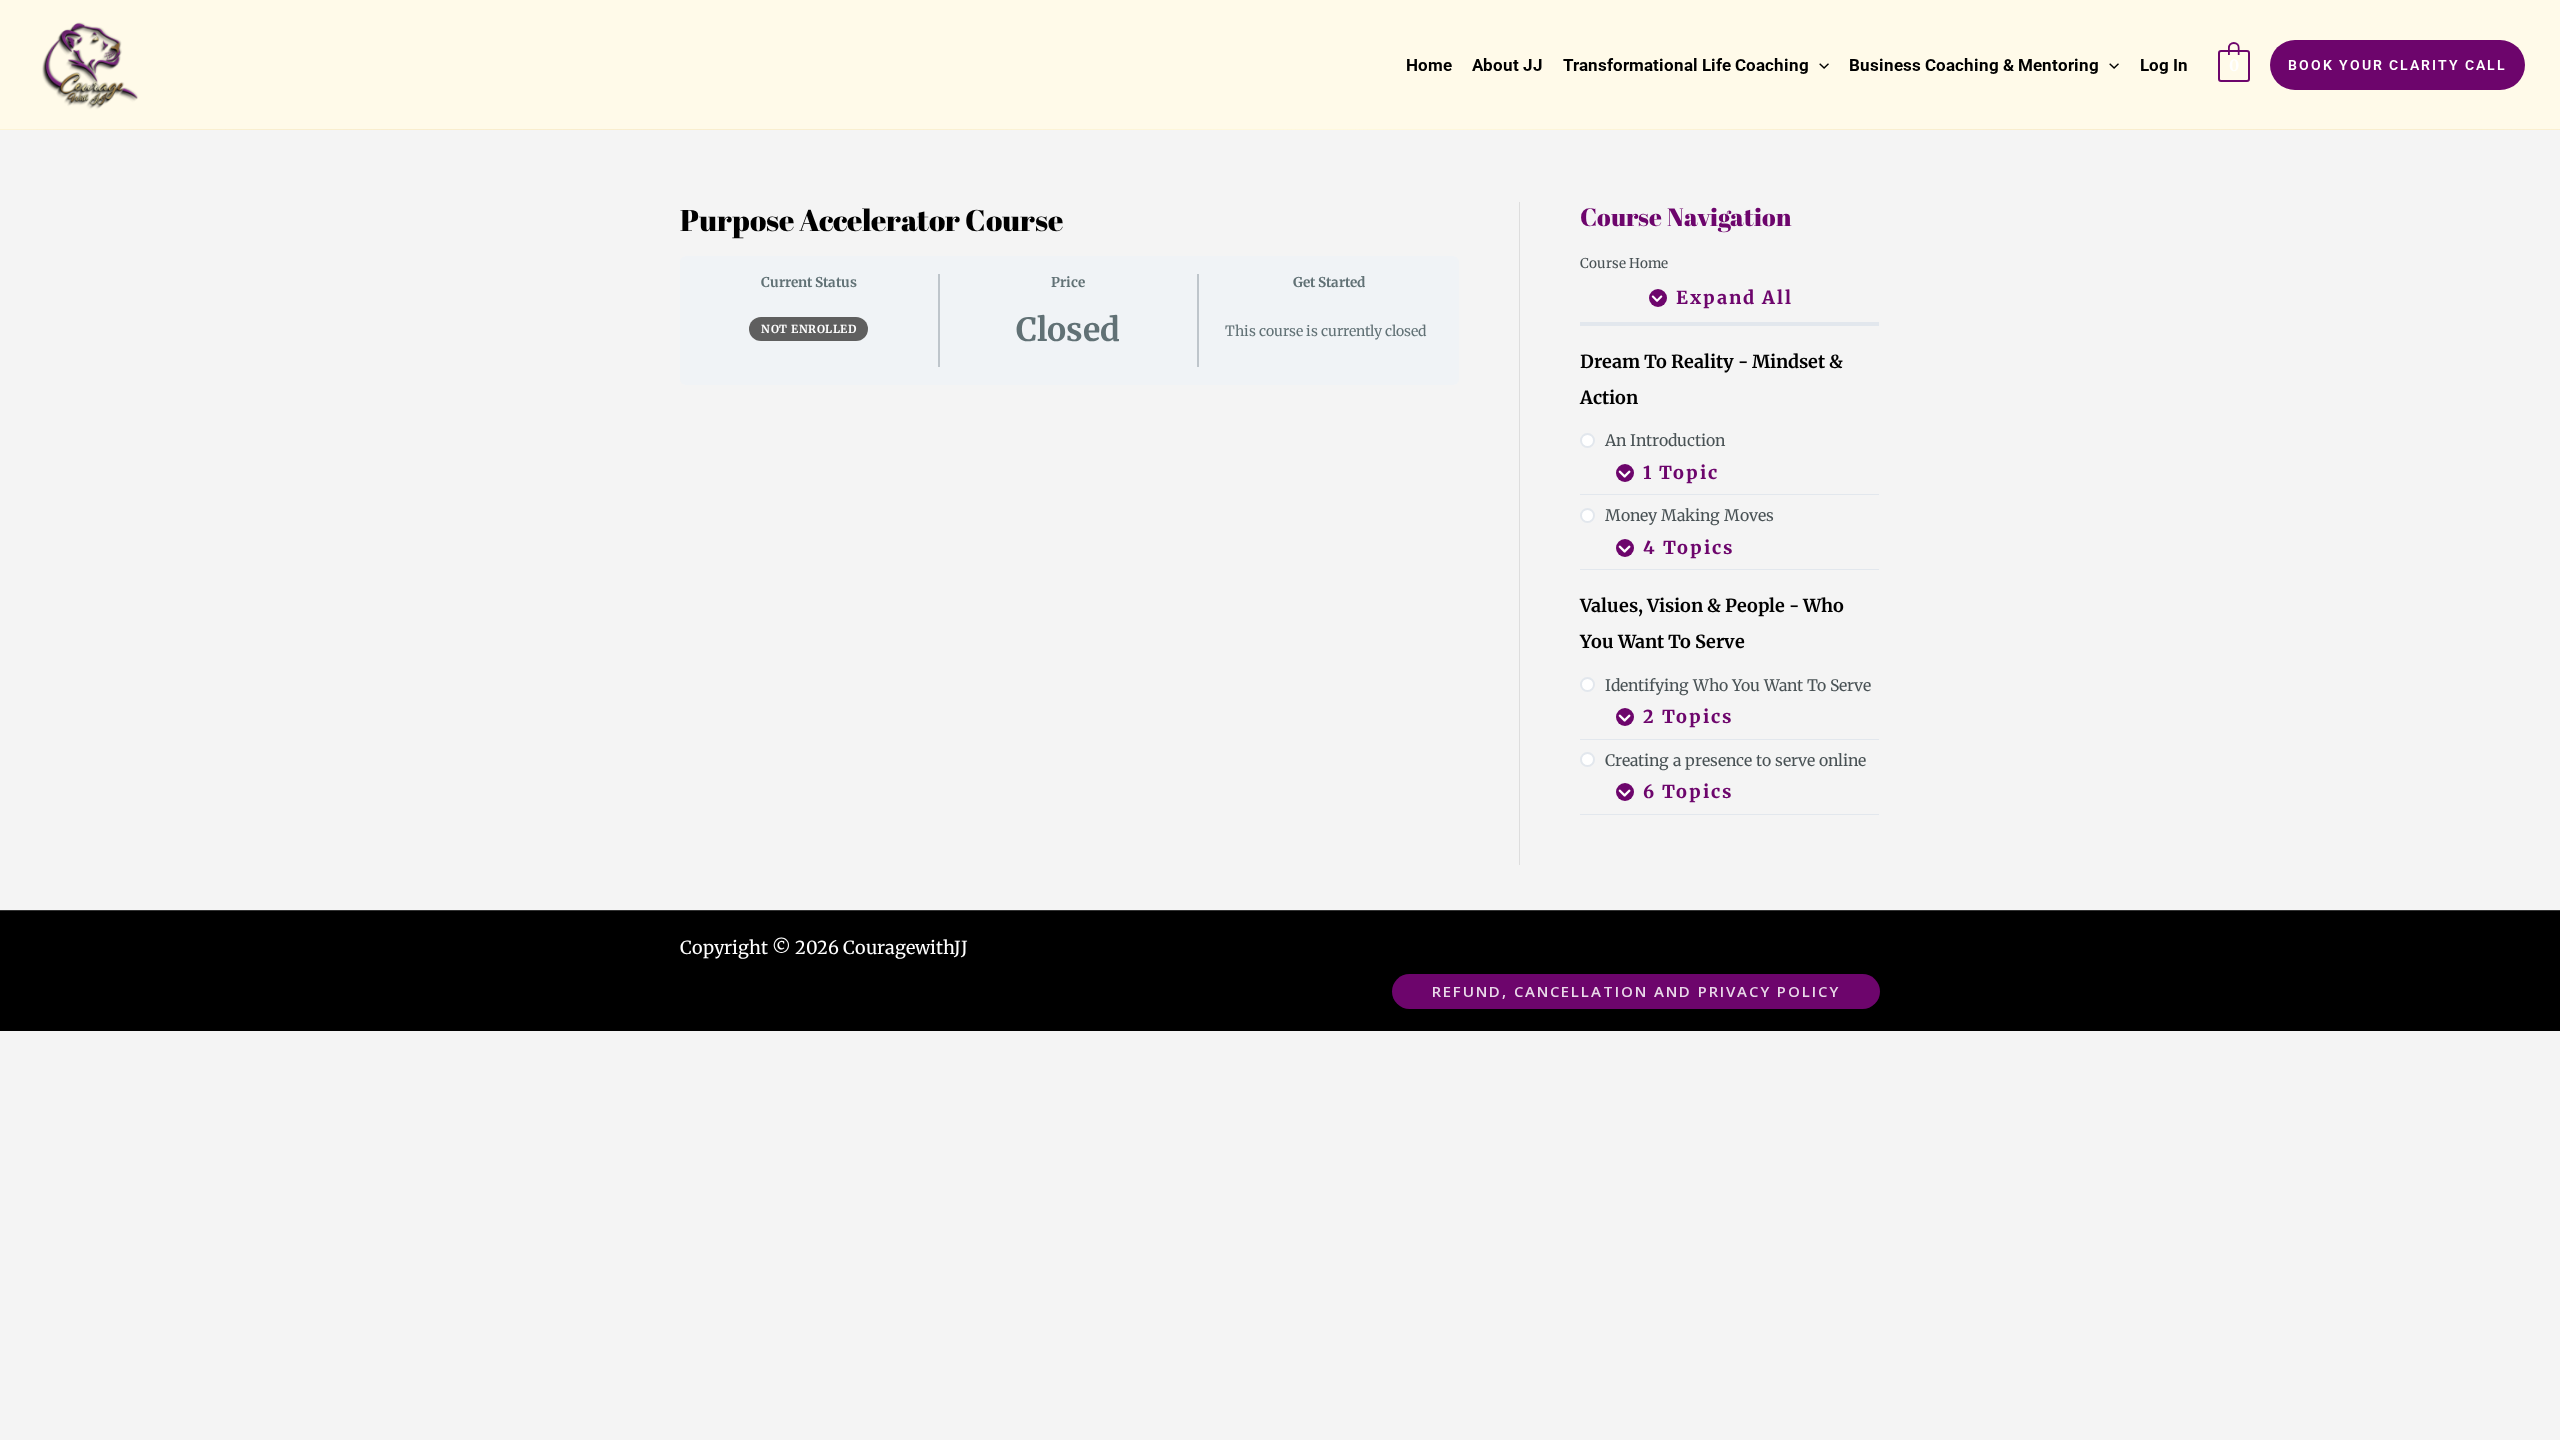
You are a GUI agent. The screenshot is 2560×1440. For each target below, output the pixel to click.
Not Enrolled (808, 329)
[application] (1819, 65)
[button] (1696, 65)
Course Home (1624, 263)
